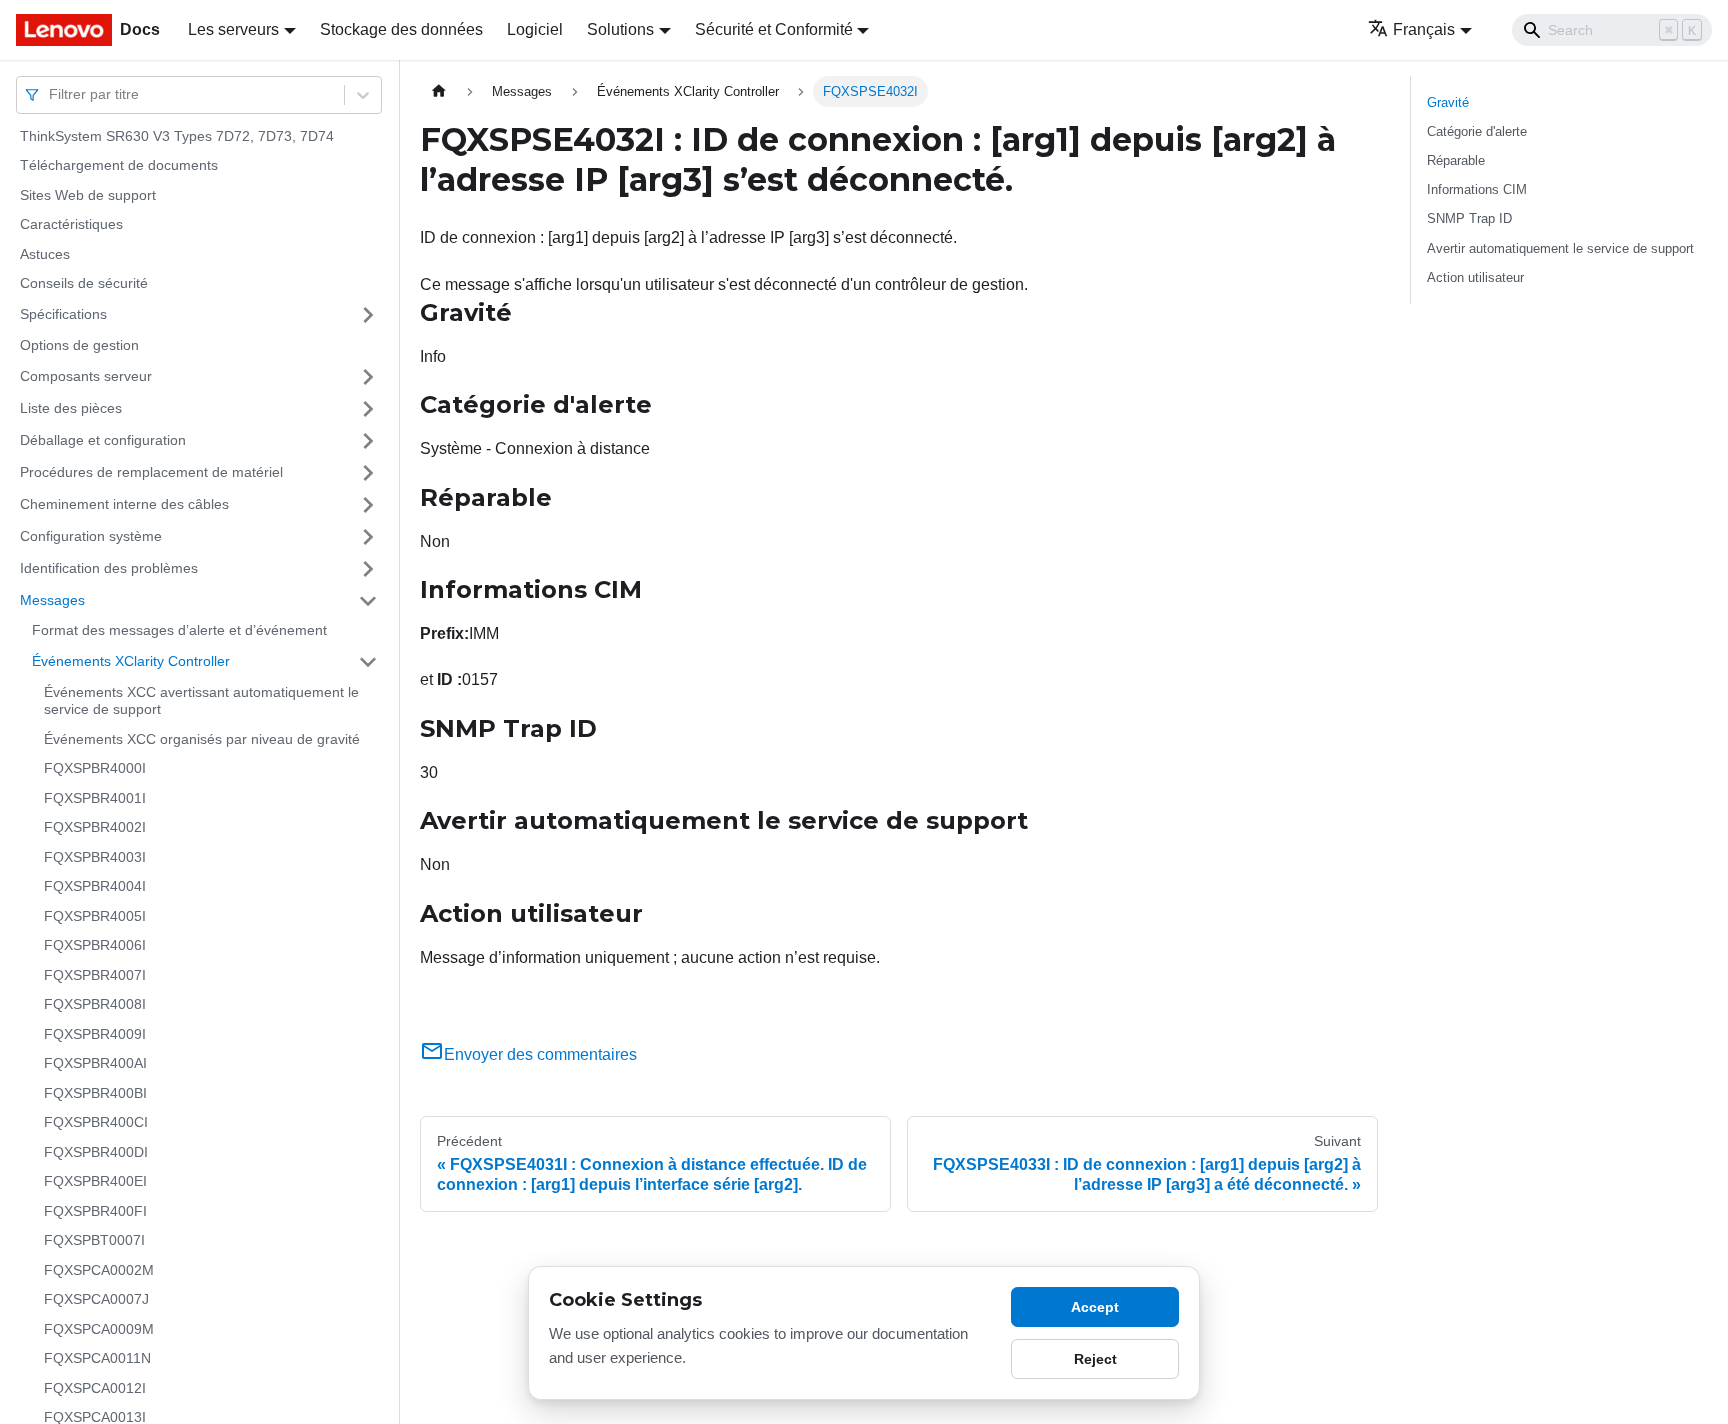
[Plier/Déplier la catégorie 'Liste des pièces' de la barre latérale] (368, 409)
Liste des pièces (71, 408)
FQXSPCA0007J (96, 1300)
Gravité (1448, 102)
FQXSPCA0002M (99, 1270)
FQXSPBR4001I (95, 798)
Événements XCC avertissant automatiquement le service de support (201, 701)
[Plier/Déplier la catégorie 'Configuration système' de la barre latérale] (368, 537)
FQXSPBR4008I (95, 1005)
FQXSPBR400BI (95, 1093)
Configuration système (91, 536)
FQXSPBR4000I (95, 769)
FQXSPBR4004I (95, 887)
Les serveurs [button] (233, 29)
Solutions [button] (620, 29)
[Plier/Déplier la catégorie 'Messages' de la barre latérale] (368, 601)
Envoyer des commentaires (540, 1054)
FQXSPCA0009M (99, 1329)
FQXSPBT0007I (94, 1241)
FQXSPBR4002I (95, 828)
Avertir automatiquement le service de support (1560, 248)
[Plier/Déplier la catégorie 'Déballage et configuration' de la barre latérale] (368, 441)
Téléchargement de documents (119, 166)
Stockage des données (401, 29)
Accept (1095, 1307)
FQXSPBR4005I (95, 916)
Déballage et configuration (103, 440)
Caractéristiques (71, 225)
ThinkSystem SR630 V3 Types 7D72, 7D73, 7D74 (177, 136)
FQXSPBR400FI (95, 1211)
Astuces (45, 254)
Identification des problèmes (109, 568)
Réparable (1456, 160)
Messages (52, 600)
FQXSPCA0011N (97, 1359)
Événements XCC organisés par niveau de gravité (202, 739)
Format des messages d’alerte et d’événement (179, 631)
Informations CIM (1477, 189)
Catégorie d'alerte (1477, 131)
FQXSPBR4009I (95, 1034)
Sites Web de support (88, 195)
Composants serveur (86, 376)
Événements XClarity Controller (131, 661)
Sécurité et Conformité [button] (774, 29)
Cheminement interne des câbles (124, 504)
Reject (1095, 1359)
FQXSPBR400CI (96, 1123)
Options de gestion (79, 345)
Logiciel (535, 29)
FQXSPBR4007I (95, 975)
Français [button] (1424, 29)
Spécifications (63, 314)
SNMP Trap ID (1469, 218)
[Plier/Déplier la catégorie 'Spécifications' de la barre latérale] (368, 315)
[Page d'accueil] (439, 91)
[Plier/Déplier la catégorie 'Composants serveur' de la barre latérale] (368, 377)
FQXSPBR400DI (96, 1152)
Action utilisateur (1475, 277)
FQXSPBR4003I (95, 857)
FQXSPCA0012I (95, 1388)
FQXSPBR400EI (95, 1182)
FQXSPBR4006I (95, 946)
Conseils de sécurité (84, 284)
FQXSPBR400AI (95, 1064)
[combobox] (51, 94)
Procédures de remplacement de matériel (151, 472)
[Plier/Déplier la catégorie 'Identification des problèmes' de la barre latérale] (368, 569)
